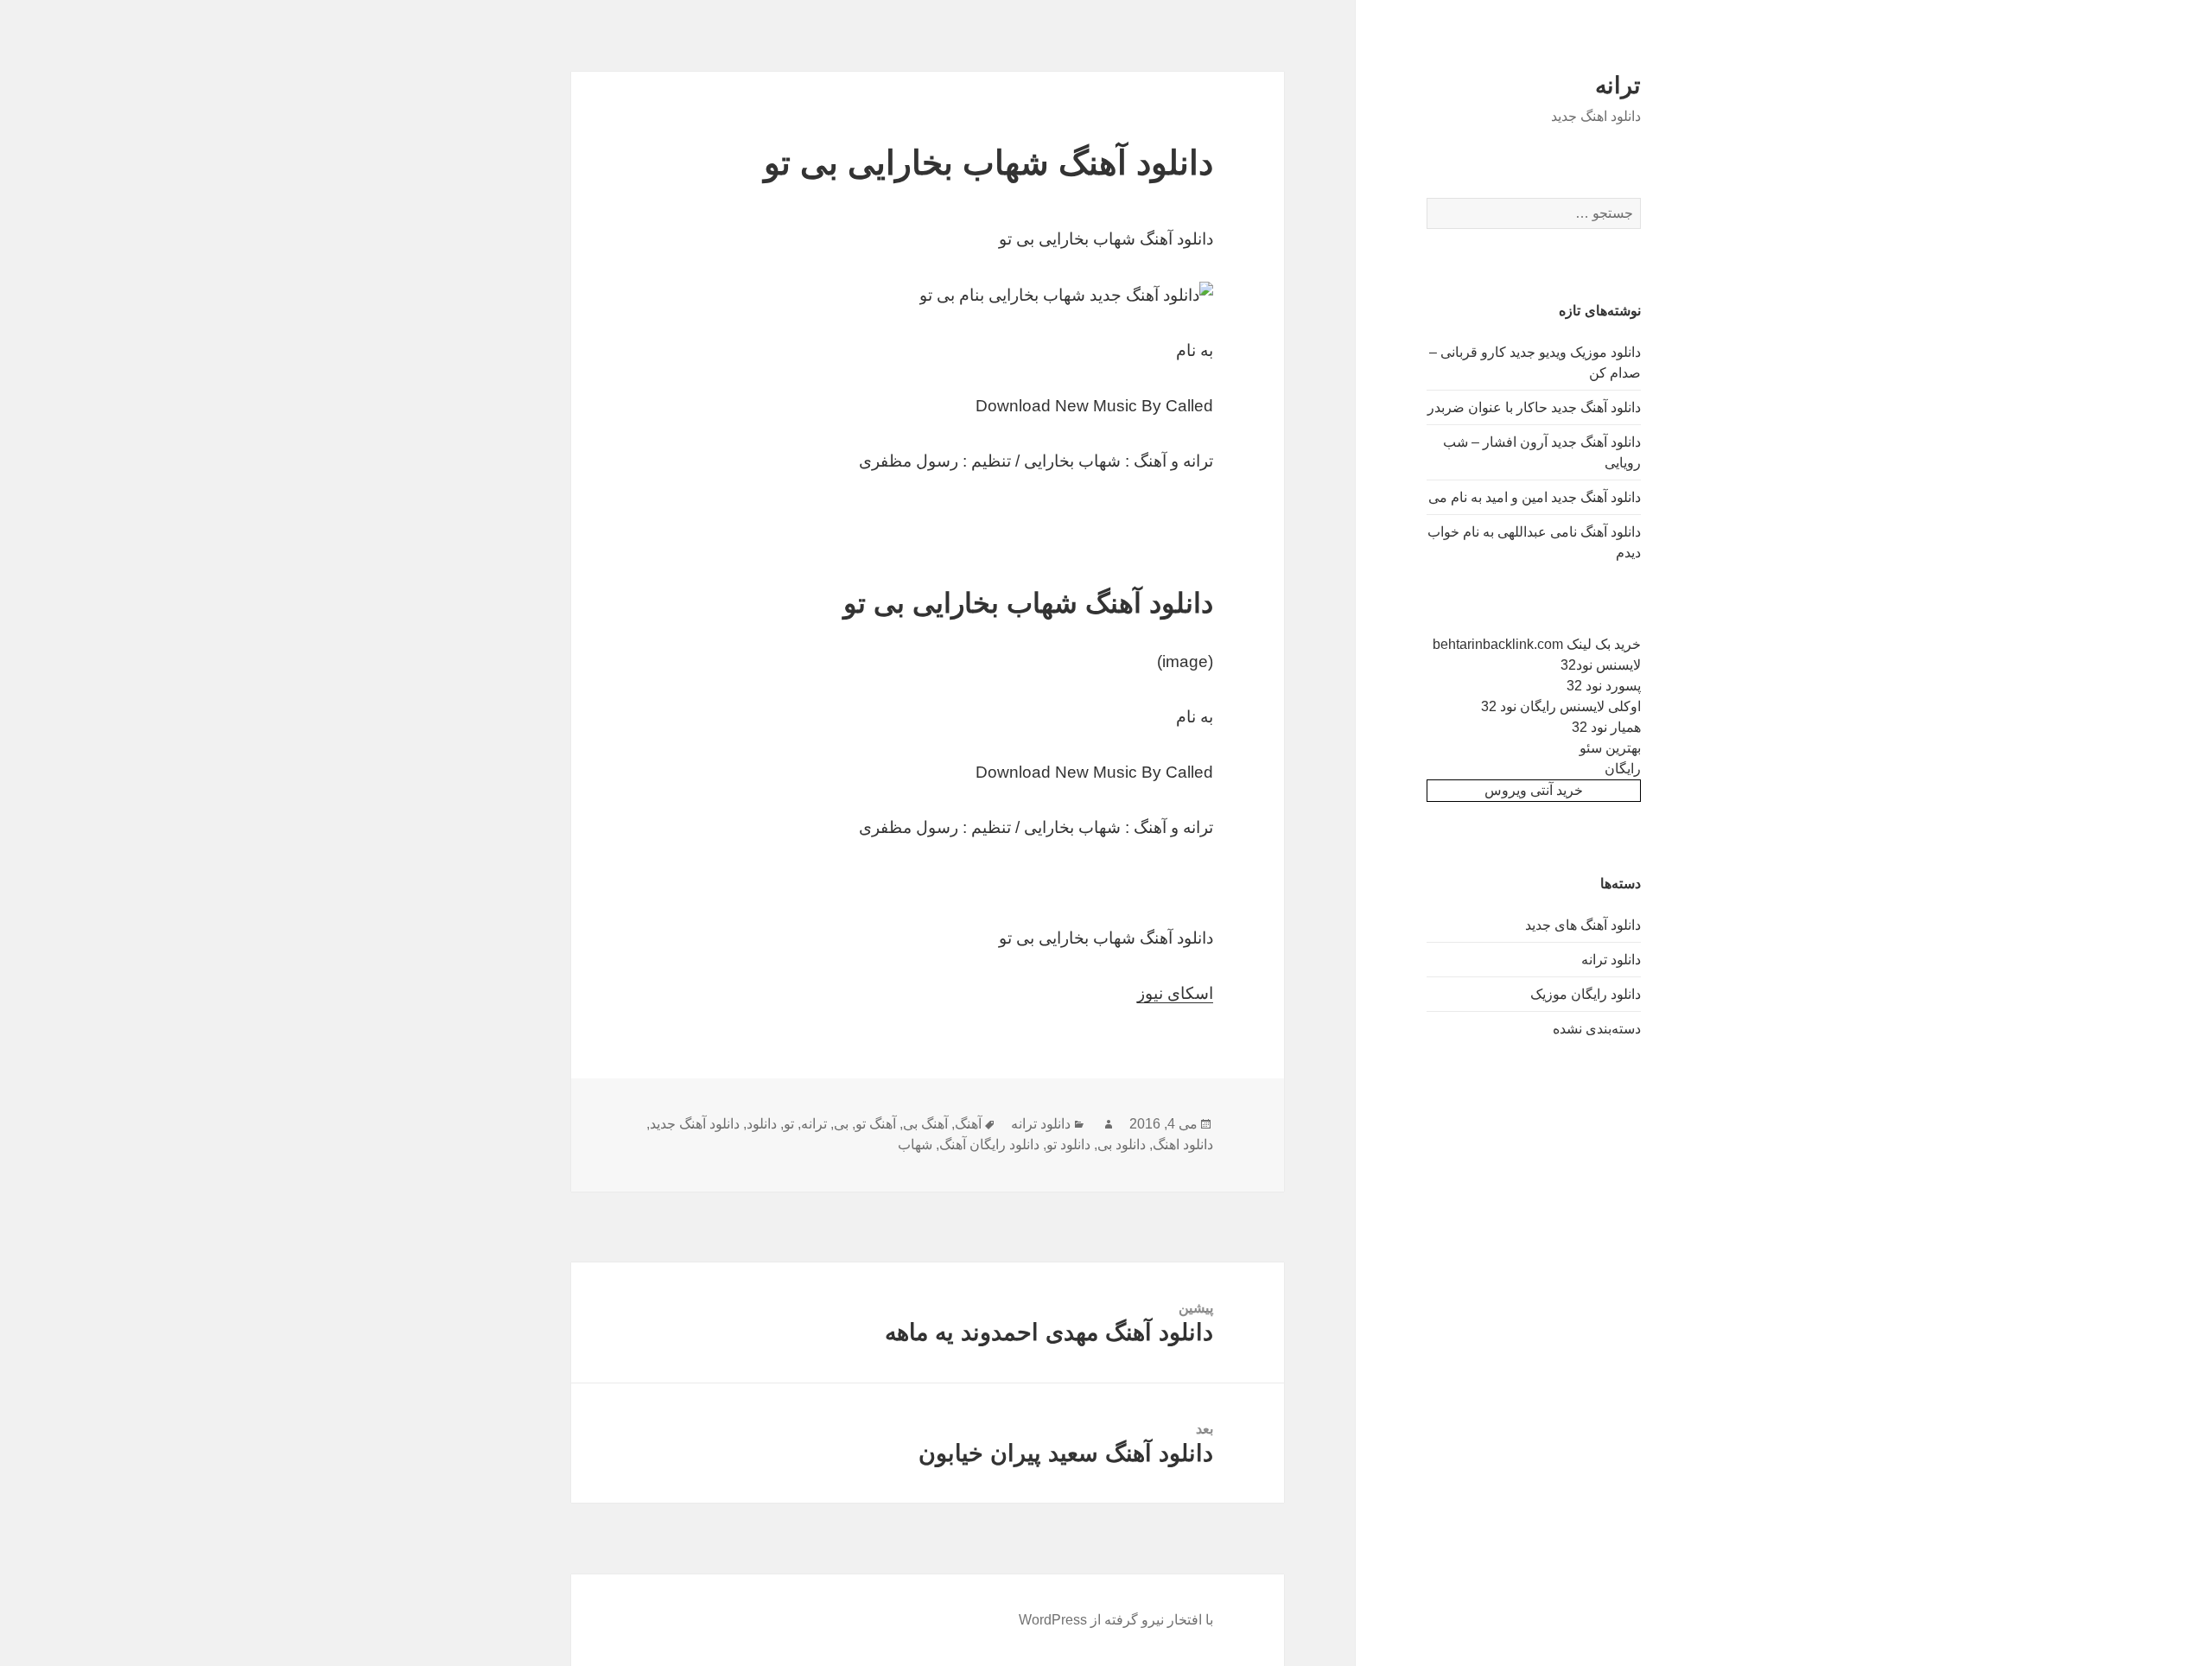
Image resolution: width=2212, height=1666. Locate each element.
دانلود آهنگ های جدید (1583, 925)
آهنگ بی (925, 1124)
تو (789, 1124)
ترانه (1618, 86)
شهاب (915, 1145)
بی (841, 1124)
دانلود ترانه (1611, 960)
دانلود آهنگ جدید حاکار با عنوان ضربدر (1534, 407)
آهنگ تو (876, 1124)
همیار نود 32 (1606, 727)
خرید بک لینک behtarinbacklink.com (1537, 644)
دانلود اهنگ (1183, 1145)
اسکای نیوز (1175, 993)
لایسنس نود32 (1601, 665)
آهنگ (968, 1124)
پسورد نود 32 (1604, 686)
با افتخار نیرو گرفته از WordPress (1116, 1620)
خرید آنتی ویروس (1534, 790)
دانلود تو (1068, 1145)
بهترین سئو (1610, 748)
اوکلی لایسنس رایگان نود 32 (1561, 706)
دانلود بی (1122, 1145)
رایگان (1623, 769)
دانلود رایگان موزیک (1586, 994)
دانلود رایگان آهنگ (989, 1145)
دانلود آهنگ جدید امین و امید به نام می (1535, 497)
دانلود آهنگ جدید (695, 1124)
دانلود (762, 1124)
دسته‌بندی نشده (1597, 1029)
